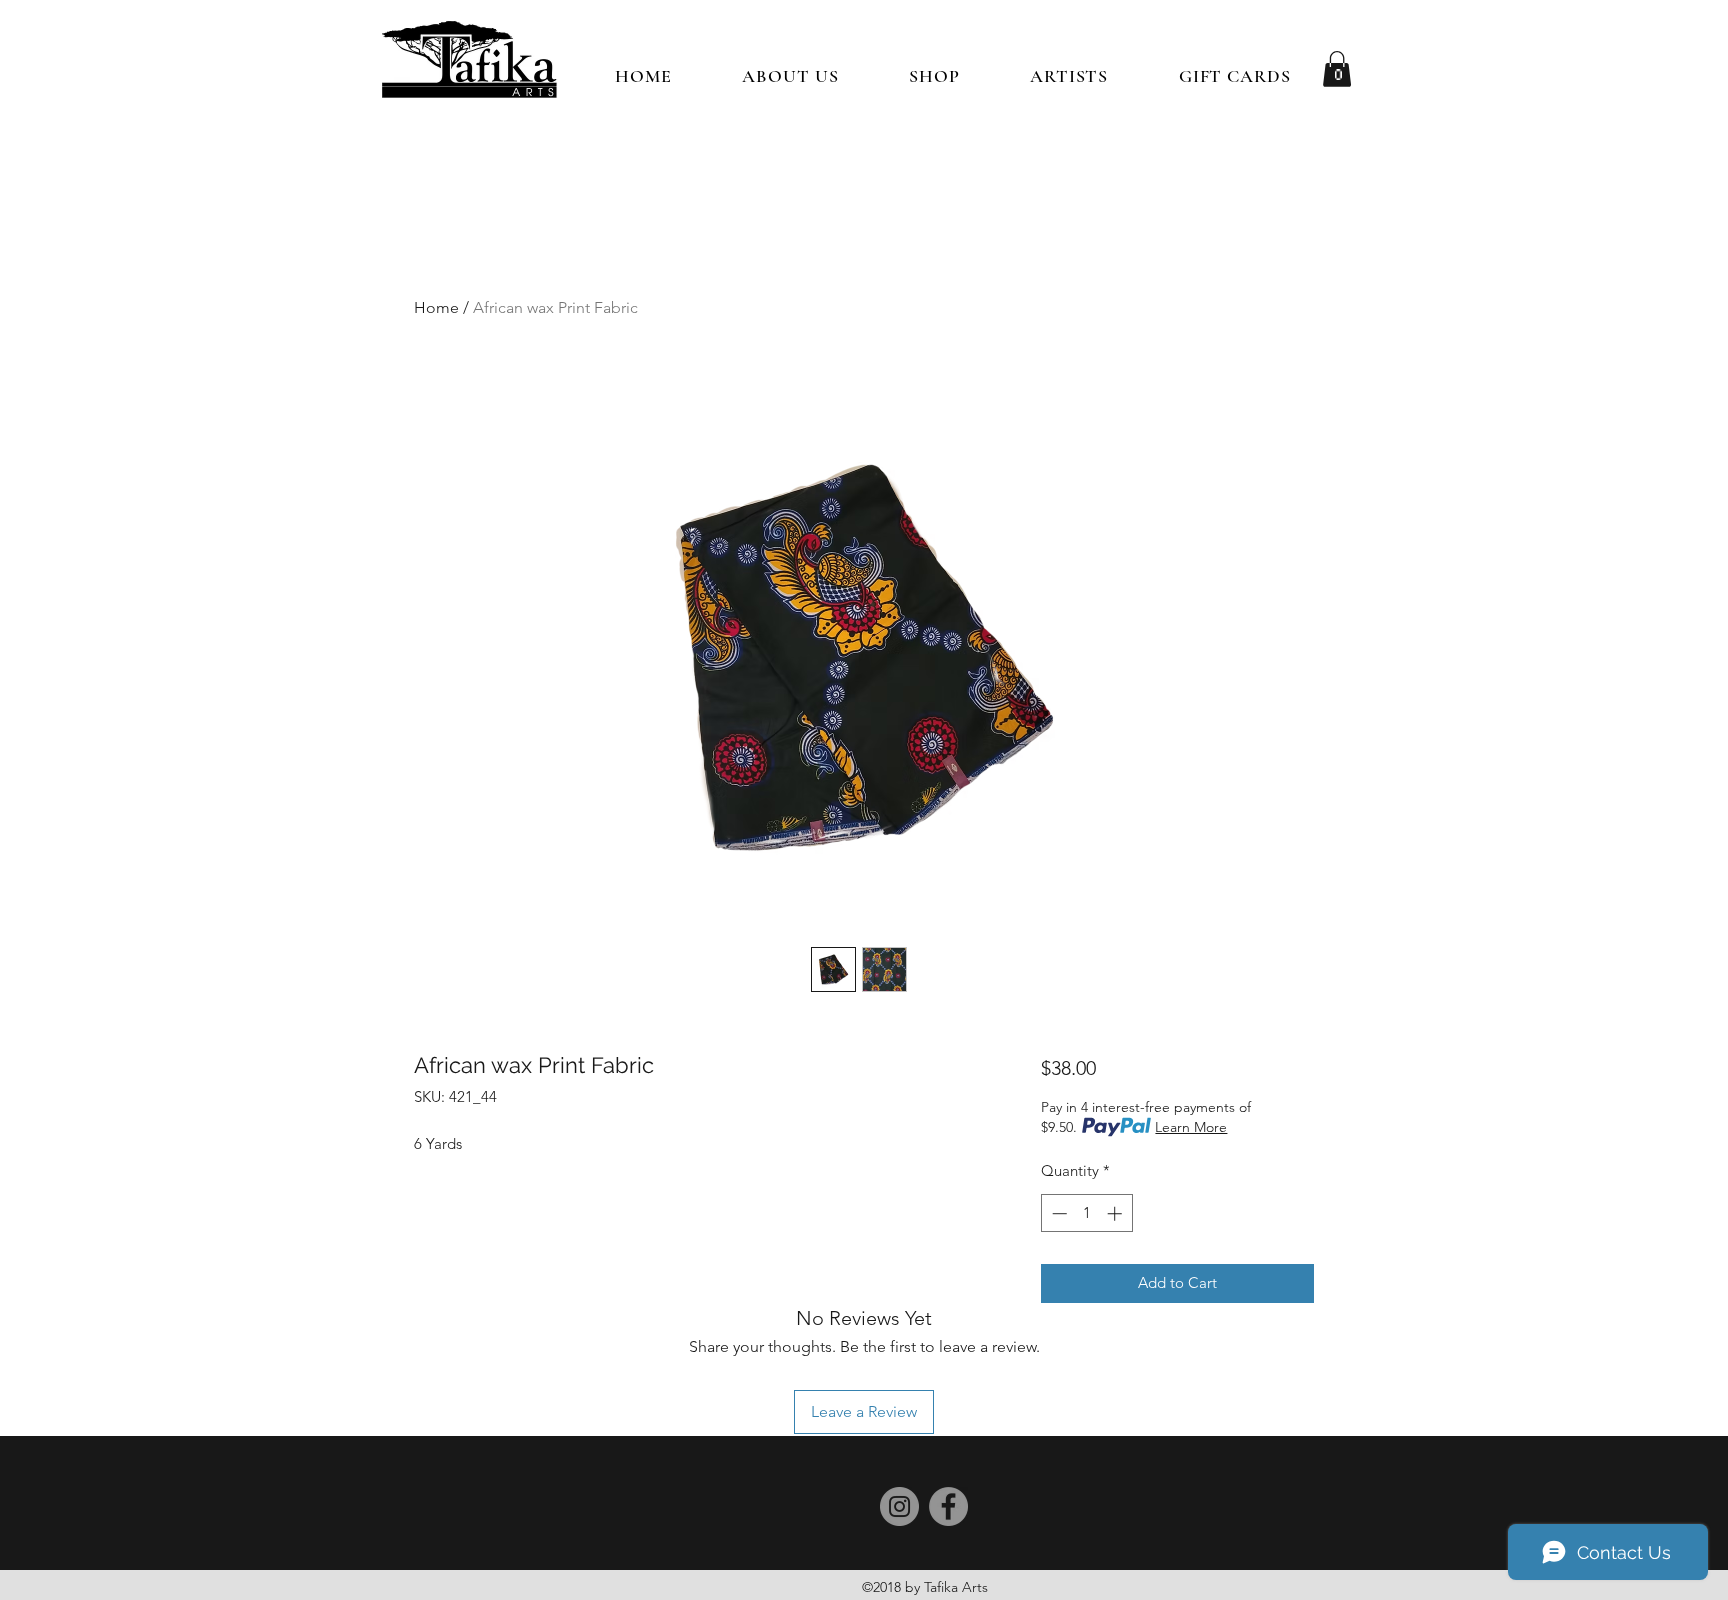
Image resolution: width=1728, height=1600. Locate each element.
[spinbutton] (1086, 1213)
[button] (934, 76)
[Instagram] (899, 1506)
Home (436, 307)
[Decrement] (1057, 1213)
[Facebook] (948, 1506)
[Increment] (1116, 1213)
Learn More (1191, 1127)
